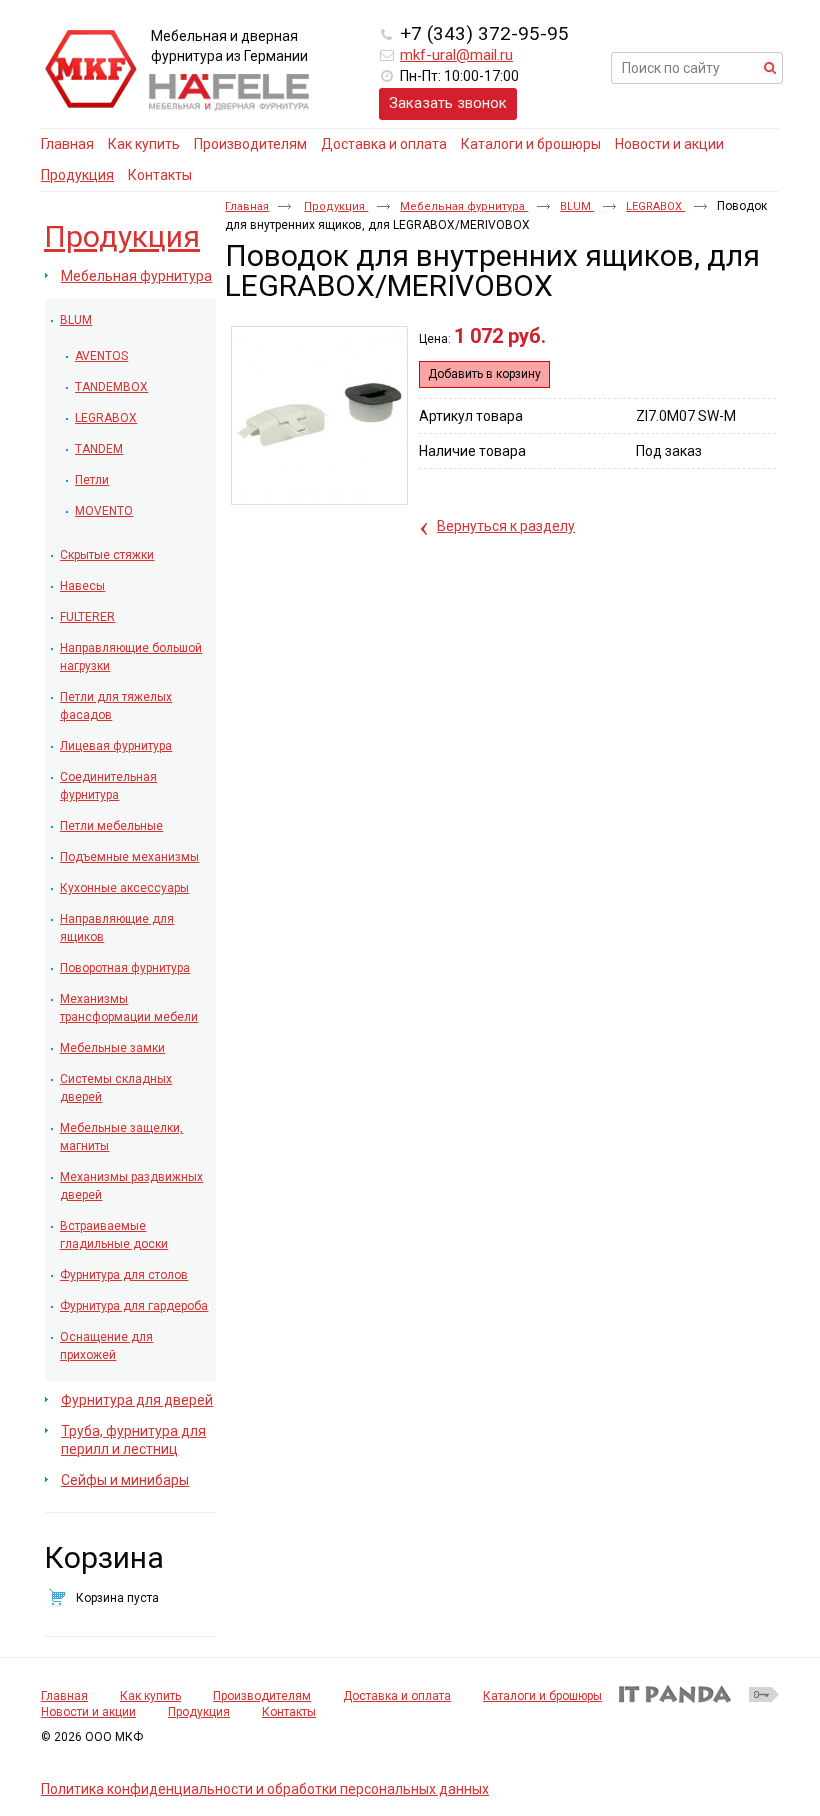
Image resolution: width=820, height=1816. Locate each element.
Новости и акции (88, 1712)
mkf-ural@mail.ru (456, 55)
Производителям (262, 1696)
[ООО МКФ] (91, 70)
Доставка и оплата (397, 1696)
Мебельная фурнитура (464, 206)
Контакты (289, 1712)
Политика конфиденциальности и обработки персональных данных (265, 1789)
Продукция (77, 175)
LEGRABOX (655, 206)
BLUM (577, 206)
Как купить (150, 1696)
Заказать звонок (448, 103)
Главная (247, 206)
